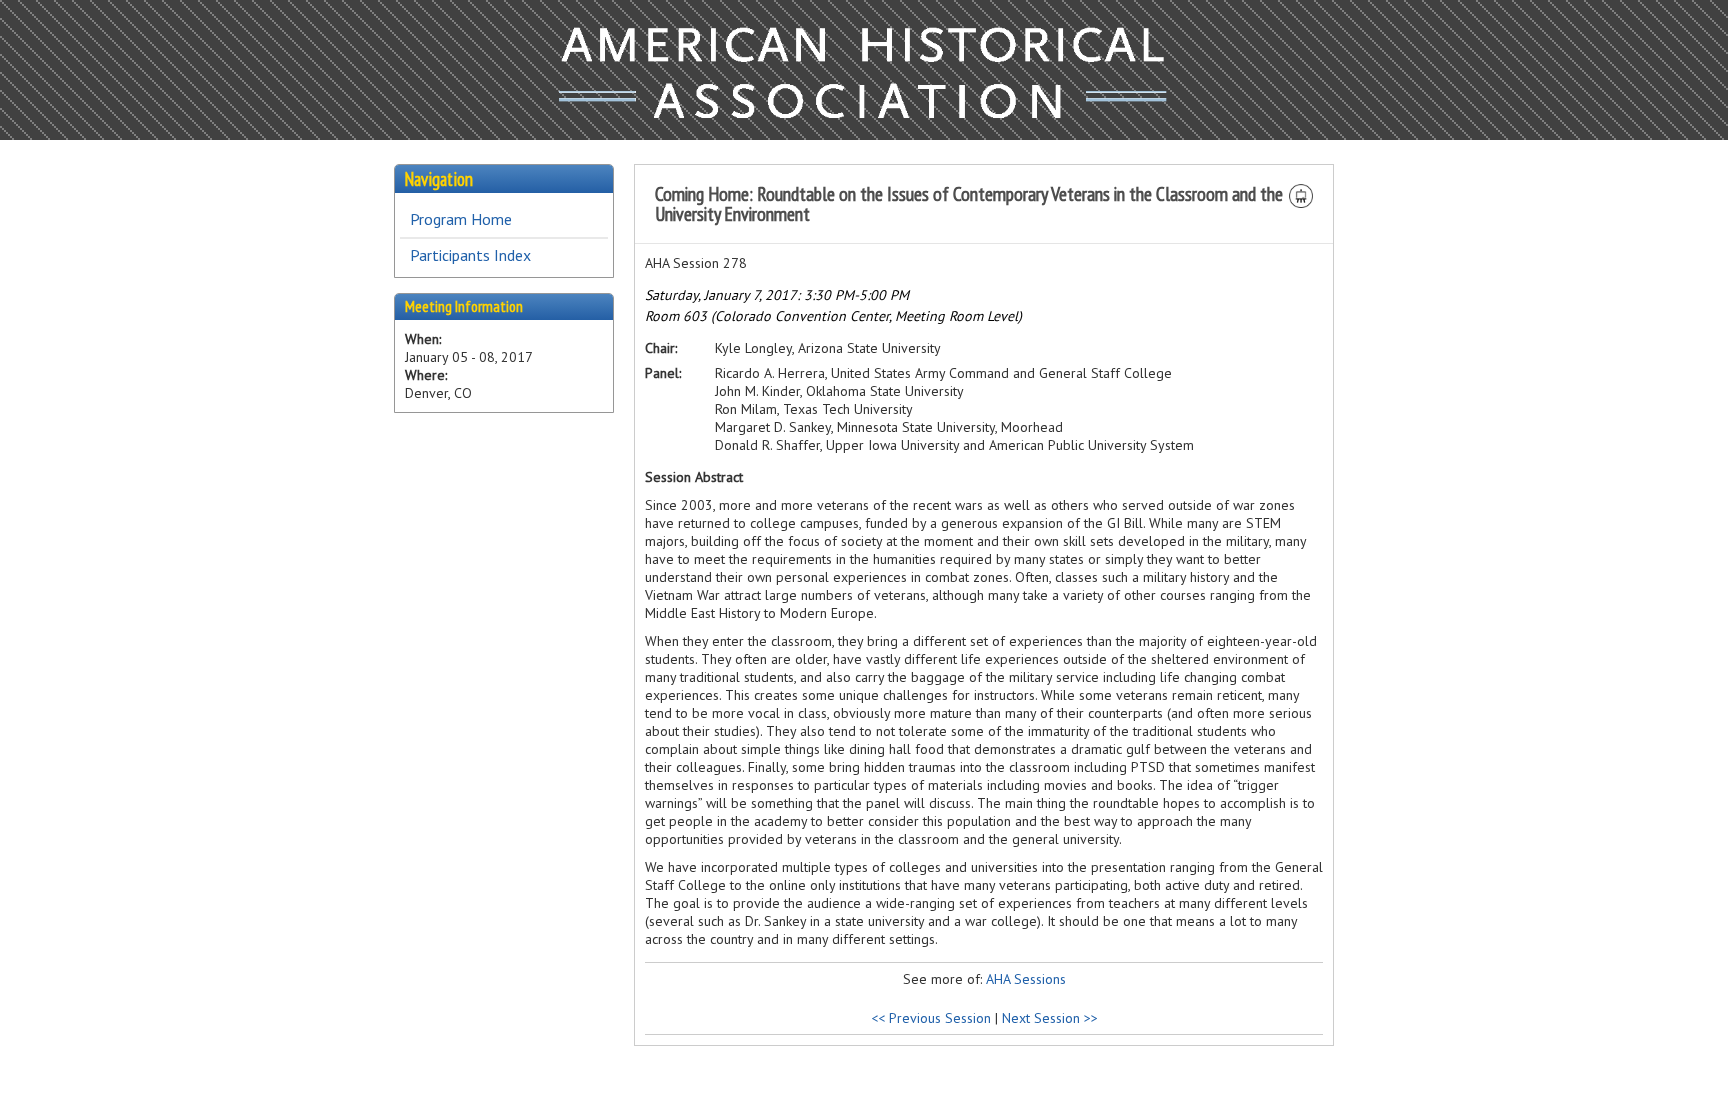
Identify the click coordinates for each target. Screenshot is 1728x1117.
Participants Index (470, 255)
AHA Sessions (1026, 979)
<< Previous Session (931, 1018)
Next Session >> (1050, 1018)
